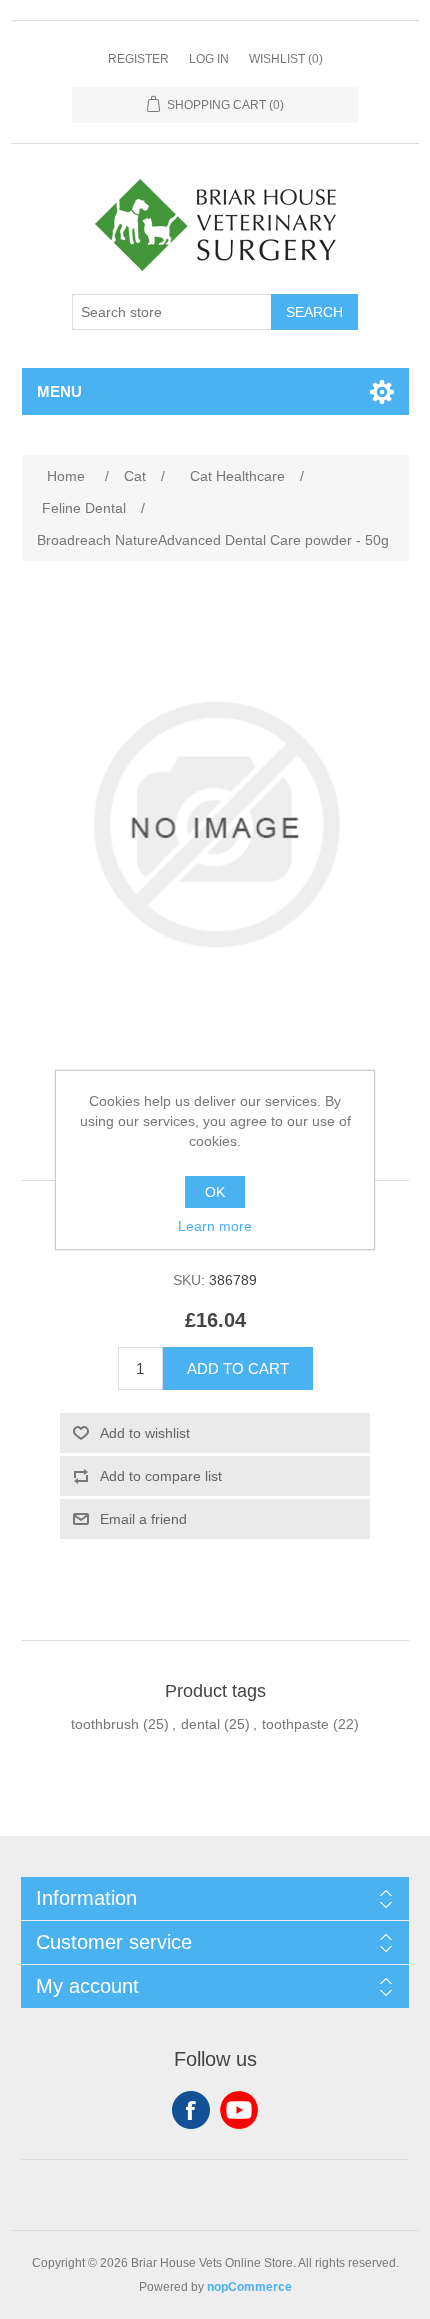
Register (138, 59)
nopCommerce (249, 2287)
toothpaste (295, 1724)
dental (200, 1724)
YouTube (239, 2110)
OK (215, 1192)
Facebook (191, 2110)
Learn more (215, 1226)
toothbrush (105, 1724)
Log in (209, 59)
